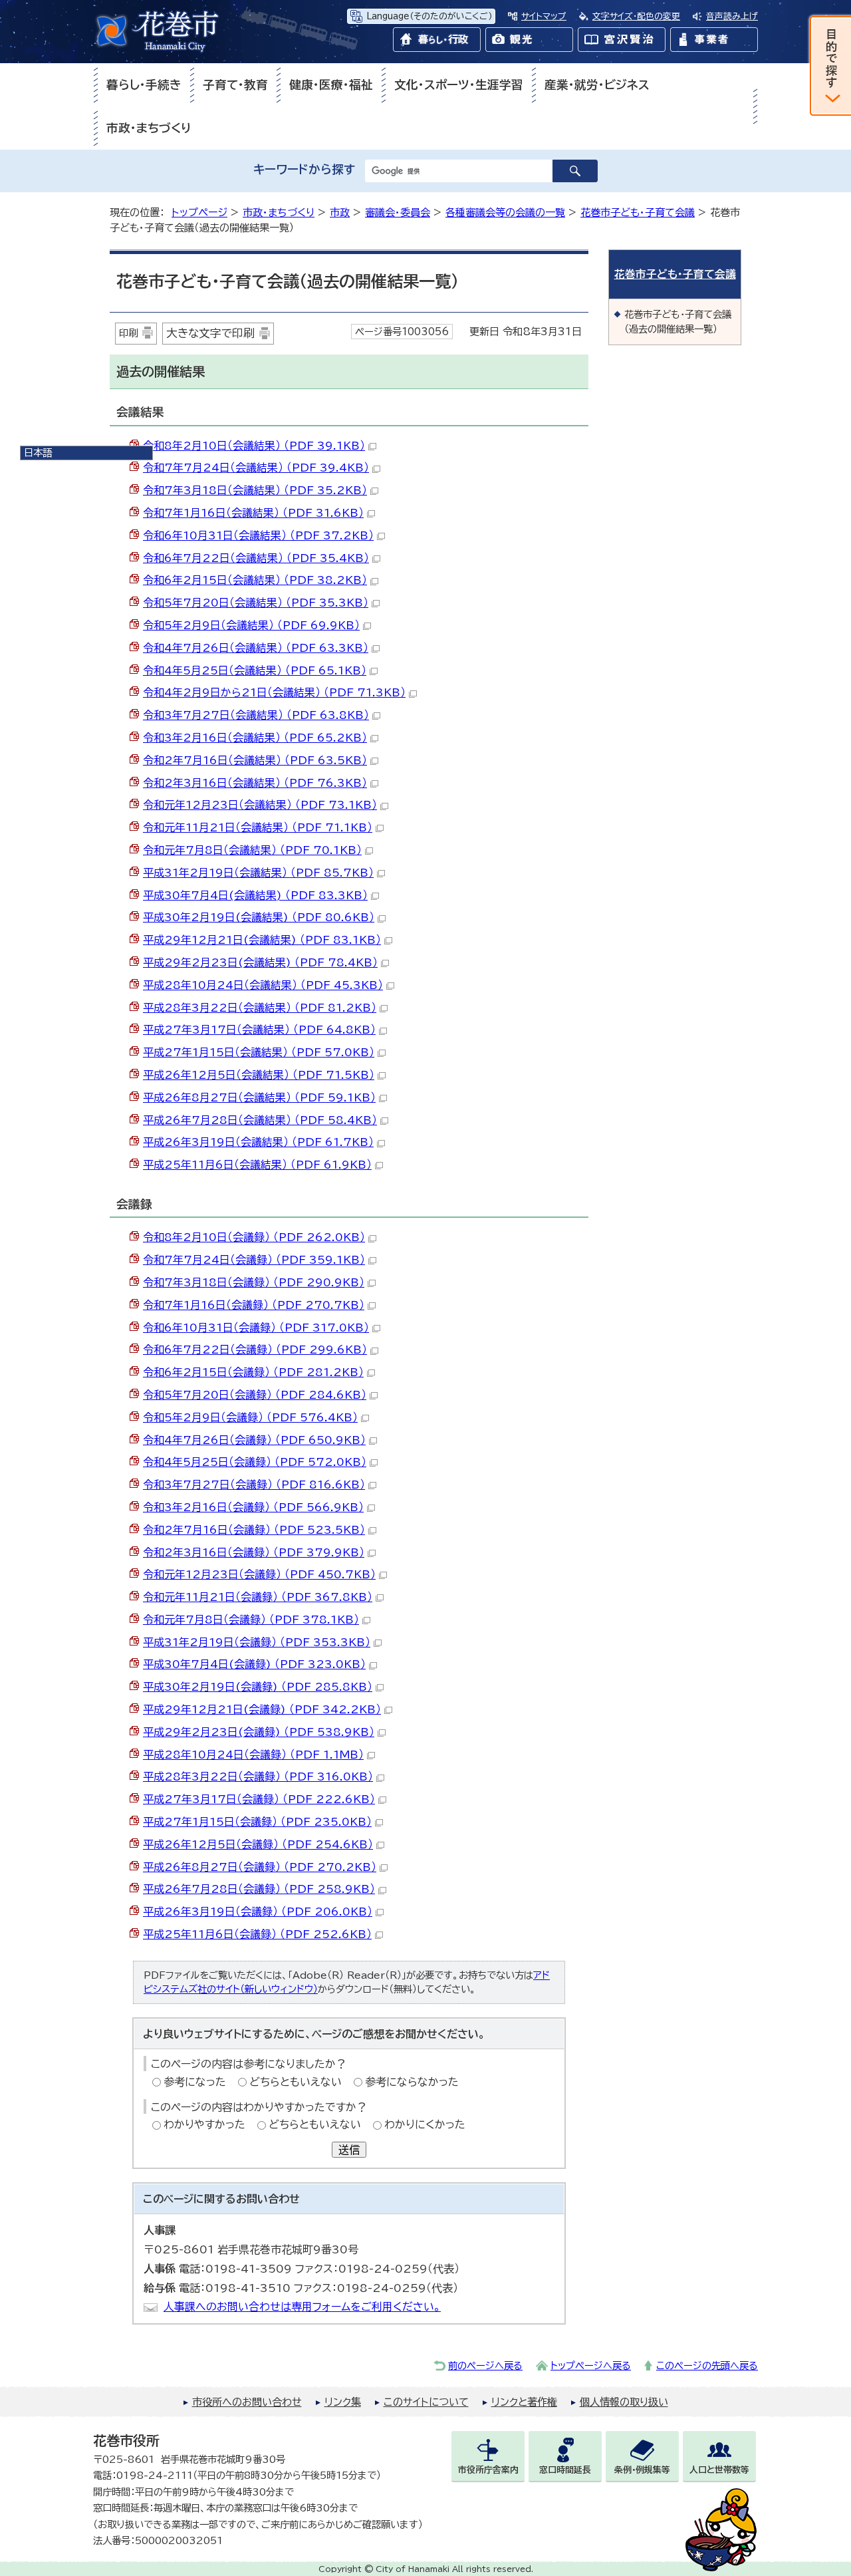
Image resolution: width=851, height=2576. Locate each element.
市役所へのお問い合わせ (247, 2402)
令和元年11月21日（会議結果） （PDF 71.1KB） (258, 827)
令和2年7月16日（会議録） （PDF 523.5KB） (254, 1530)
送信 (349, 2150)
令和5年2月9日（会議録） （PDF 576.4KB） (250, 1417)
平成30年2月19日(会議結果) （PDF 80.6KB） (259, 917)
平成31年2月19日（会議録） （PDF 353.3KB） (257, 1642)
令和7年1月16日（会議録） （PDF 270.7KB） (254, 1305)
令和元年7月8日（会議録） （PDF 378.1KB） (251, 1620)
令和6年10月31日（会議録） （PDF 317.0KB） (256, 1328)
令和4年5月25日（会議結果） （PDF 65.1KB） (255, 670)
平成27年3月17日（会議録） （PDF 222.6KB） (259, 1799)
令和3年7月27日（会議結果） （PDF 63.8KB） (256, 715)
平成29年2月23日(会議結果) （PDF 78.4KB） (260, 962)
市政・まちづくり (149, 128)
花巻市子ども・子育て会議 (638, 213)
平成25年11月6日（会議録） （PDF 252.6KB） (257, 1934)
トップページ (199, 213)
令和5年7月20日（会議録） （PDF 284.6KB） (255, 1395)
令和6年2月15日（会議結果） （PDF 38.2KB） (255, 580)
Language (429, 16)
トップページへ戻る (591, 2365)
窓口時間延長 (565, 2470)
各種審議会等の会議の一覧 (505, 213)
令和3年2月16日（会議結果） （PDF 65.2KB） (255, 738)
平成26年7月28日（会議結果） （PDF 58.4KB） (260, 1120)
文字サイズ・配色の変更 (636, 16)
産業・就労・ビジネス (597, 85)
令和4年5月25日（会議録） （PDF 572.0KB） (255, 1462)
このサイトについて (426, 2402)
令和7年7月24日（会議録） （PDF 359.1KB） (254, 1260)
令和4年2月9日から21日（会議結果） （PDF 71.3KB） (274, 692)
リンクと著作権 (524, 2402)
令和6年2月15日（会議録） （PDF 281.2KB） (253, 1372)
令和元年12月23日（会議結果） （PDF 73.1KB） (260, 805)
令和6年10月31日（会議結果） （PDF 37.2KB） (258, 535)
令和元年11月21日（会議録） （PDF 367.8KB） (258, 1597)
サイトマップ (544, 16)
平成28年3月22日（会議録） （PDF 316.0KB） (258, 1777)
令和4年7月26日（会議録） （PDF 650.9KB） (254, 1440)
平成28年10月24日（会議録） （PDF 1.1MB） (253, 1755)
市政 (340, 213)
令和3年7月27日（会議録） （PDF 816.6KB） (254, 1485)
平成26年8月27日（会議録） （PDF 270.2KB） (260, 1867)
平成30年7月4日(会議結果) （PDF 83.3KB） (255, 895)
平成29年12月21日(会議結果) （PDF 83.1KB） (262, 940)
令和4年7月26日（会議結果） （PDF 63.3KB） (256, 648)
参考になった (195, 2082)
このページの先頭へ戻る (707, 2365)
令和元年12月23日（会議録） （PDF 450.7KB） (259, 1574)
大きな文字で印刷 (210, 333)
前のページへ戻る (485, 2365)
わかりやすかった (204, 2124)
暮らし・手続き (144, 85)
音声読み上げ (732, 16)
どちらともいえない (296, 2082)
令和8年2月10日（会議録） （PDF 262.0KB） (254, 1237)
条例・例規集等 (642, 2470)
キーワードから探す (304, 169)
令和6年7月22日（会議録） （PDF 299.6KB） (255, 1350)
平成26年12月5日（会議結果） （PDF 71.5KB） (259, 1075)
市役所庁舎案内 (488, 2470)
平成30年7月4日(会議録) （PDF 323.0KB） (254, 1664)
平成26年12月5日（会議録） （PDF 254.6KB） (258, 1844)
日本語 (38, 453)
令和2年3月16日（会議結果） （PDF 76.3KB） (255, 783)
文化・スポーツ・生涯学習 (459, 85)
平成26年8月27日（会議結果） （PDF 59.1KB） (259, 1097)
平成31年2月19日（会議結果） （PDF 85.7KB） (258, 873)
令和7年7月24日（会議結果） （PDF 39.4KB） (256, 468)
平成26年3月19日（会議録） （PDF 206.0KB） (258, 1912)
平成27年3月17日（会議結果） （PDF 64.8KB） (259, 1030)
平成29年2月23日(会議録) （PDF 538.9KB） (259, 1732)
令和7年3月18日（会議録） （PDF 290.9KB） (254, 1282)
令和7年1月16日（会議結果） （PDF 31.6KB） (253, 513)
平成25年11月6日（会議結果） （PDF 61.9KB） (257, 1165)
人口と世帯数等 (719, 2470)
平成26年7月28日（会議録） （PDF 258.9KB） (259, 1889)
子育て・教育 (235, 85)
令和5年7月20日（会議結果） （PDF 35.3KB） (256, 603)
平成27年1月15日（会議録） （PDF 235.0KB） (257, 1822)
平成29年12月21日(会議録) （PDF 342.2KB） (262, 1709)
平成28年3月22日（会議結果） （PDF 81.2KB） (260, 1008)
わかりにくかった (425, 2124)
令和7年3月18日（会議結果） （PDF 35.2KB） (255, 490)
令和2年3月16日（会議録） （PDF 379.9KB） (254, 1552)
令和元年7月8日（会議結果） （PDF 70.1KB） (252, 850)
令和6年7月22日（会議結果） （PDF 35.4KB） (256, 558)
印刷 (128, 333)
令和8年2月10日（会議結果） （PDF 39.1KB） (254, 446)
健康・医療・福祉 (331, 85)
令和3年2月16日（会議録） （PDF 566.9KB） (253, 1507)
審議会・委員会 (398, 213)
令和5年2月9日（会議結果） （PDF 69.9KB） (251, 625)
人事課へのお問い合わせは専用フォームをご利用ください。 (302, 2307)
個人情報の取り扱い (624, 2402)
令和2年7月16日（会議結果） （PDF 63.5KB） (255, 760)
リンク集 (343, 2402)
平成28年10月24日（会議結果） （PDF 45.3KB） (263, 985)
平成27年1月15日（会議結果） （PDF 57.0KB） (259, 1052)
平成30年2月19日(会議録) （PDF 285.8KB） (258, 1687)
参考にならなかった (412, 2082)
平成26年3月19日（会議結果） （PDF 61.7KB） (258, 1142)
